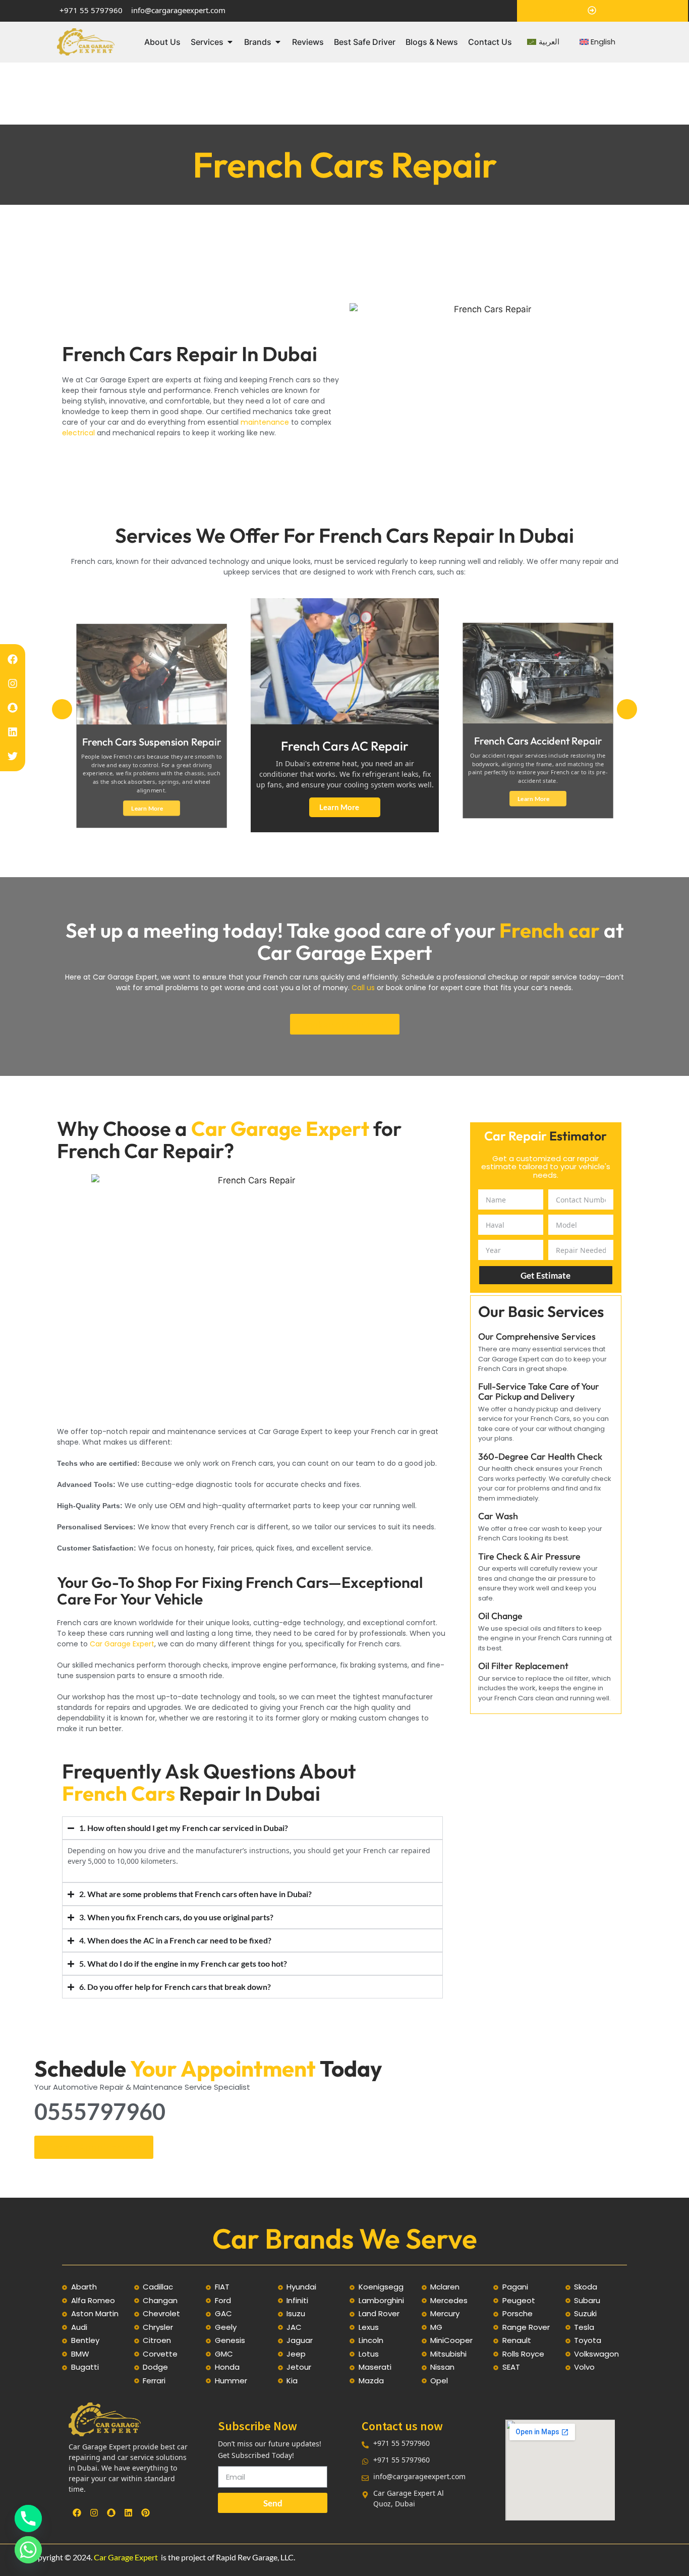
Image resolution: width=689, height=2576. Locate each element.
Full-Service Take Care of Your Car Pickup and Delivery (539, 1391)
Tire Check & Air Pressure (529, 1556)
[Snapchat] (13, 708)
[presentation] (62, 709)
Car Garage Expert (126, 2557)
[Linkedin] (13, 732)
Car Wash (498, 1516)
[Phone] (28, 2518)
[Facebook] (13, 659)
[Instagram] (13, 683)
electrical (79, 433)
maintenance (265, 422)
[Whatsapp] (28, 2550)
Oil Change (500, 1616)
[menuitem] (543, 42)
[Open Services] (230, 42)
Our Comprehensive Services (537, 1336)
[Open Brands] (278, 42)
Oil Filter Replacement (523, 1666)
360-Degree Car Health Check (540, 1456)
